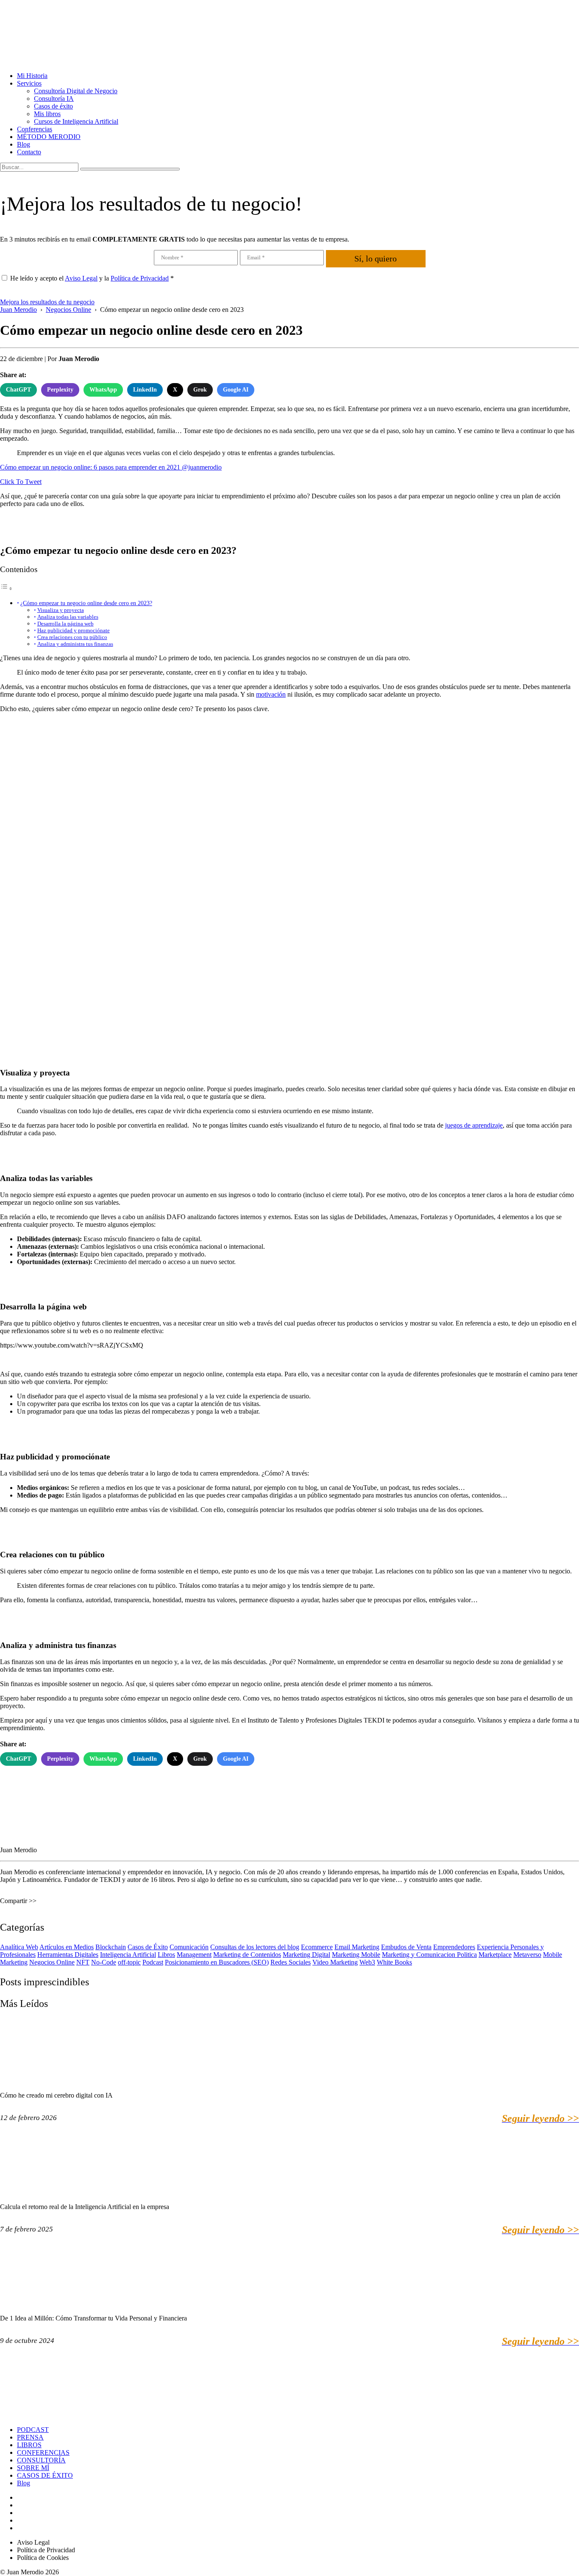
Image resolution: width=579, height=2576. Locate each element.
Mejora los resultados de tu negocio (47, 302)
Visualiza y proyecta (61, 610)
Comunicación (189, 1947)
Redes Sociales (291, 1962)
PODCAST (33, 2430)
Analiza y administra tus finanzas (75, 644)
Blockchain (111, 1947)
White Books (394, 1962)
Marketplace (495, 1955)
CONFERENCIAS (43, 2452)
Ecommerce (317, 1947)
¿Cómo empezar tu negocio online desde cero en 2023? (86, 603)
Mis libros (47, 114)
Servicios (29, 83)
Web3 (367, 1962)
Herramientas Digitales (68, 1955)
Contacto (29, 152)
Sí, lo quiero (376, 258)
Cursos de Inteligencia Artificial (76, 121)
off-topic (129, 1962)
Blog (24, 144)
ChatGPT (18, 390)
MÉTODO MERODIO (49, 137)
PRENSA (30, 2437)
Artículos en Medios (67, 1947)
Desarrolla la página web (65, 624)
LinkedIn (145, 390)
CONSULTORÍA (41, 2460)
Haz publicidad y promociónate (74, 630)
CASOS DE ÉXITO (45, 2475)
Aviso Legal (81, 278)
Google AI (236, 390)
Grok (200, 390)
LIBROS (29, 2445)
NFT (83, 1962)
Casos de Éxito (148, 1947)
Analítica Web (19, 1947)
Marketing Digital (306, 1955)
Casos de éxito (53, 106)
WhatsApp (103, 390)
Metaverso (527, 1955)
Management (194, 1955)
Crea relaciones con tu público (72, 637)
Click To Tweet (21, 482)
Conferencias (35, 129)
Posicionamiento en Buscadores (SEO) (217, 1962)
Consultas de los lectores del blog (255, 1947)
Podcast (153, 1962)
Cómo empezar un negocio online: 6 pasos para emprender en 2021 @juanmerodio (111, 467)
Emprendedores (454, 1947)
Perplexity (60, 390)
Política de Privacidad (140, 278)
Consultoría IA (54, 99)
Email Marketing (357, 1947)
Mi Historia (32, 76)
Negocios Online (52, 1962)
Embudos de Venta (406, 1947)
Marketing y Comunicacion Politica (429, 1955)
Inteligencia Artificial (128, 1955)
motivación (271, 694)
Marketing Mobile (356, 1955)
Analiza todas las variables (68, 617)
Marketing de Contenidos (247, 1955)
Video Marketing (335, 1962)
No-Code (104, 1962)
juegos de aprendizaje (474, 1125)
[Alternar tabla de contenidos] (6, 588)
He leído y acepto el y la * (92, 278)
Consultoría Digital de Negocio (76, 91)
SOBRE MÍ (33, 2468)
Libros (166, 1955)
